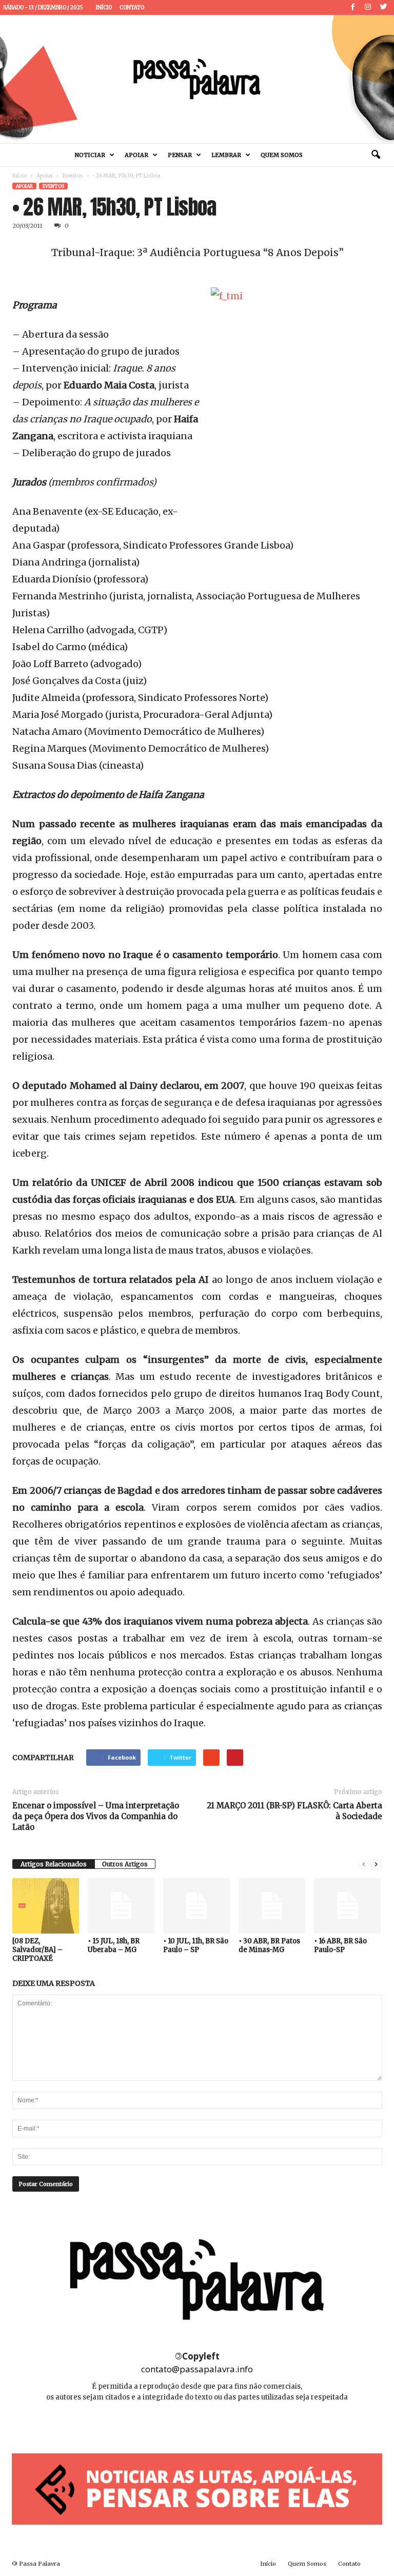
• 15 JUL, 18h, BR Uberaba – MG (114, 1945)
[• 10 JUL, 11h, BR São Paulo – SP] (196, 1906)
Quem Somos (282, 155)
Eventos (73, 176)
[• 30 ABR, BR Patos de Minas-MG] (272, 1906)
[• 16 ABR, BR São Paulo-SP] (347, 1906)
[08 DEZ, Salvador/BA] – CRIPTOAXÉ (37, 1950)
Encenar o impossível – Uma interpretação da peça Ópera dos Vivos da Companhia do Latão (96, 1816)
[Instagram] (368, 7)
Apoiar (136, 155)
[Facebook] (352, 7)
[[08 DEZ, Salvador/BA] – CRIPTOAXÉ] (46, 1906)
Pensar (180, 155)
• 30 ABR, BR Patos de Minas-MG (269, 1945)
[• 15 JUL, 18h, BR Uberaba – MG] (121, 1906)
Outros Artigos (125, 1864)
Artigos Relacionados (54, 1864)
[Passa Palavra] (197, 79)
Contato (132, 7)
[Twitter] (383, 7)
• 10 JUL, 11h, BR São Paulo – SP (196, 1945)
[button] (376, 155)
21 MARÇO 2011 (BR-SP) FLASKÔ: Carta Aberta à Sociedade (294, 1811)
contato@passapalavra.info (197, 2369)
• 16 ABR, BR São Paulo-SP (340, 1945)
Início (104, 7)
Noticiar (90, 155)
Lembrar (226, 155)
